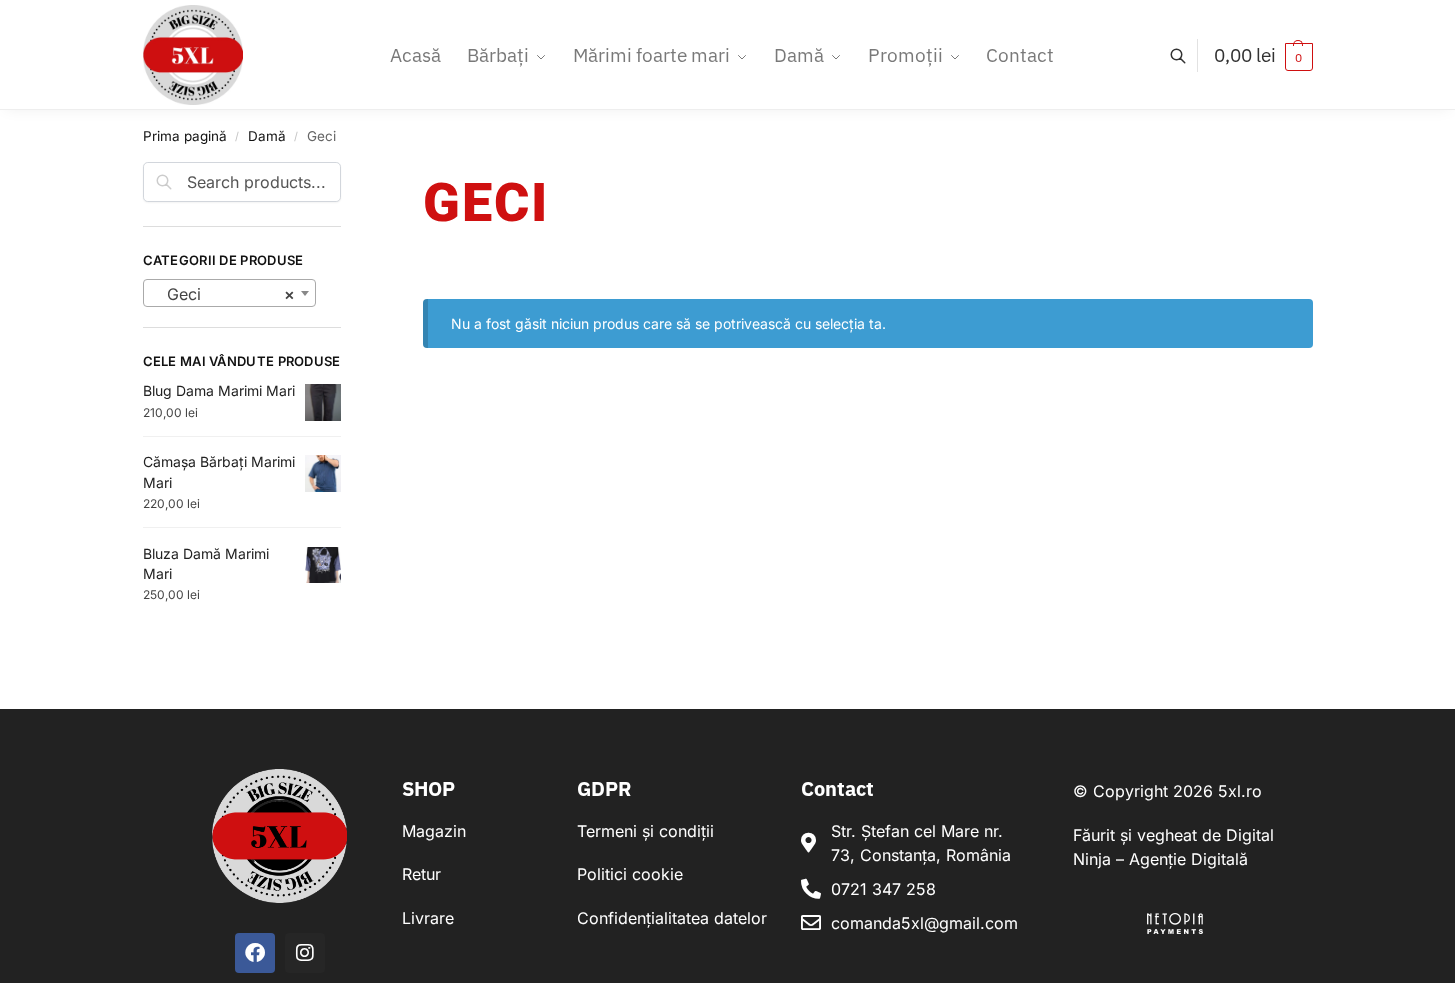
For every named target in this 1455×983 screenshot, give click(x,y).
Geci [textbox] (224, 294)
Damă (267, 136)
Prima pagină (185, 136)
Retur (421, 874)
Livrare (428, 918)
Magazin (434, 831)
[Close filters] (347, 174)
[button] (1263, 55)
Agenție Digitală (1188, 859)
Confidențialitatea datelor (672, 918)
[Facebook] (255, 953)
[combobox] (230, 293)
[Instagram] (305, 953)
